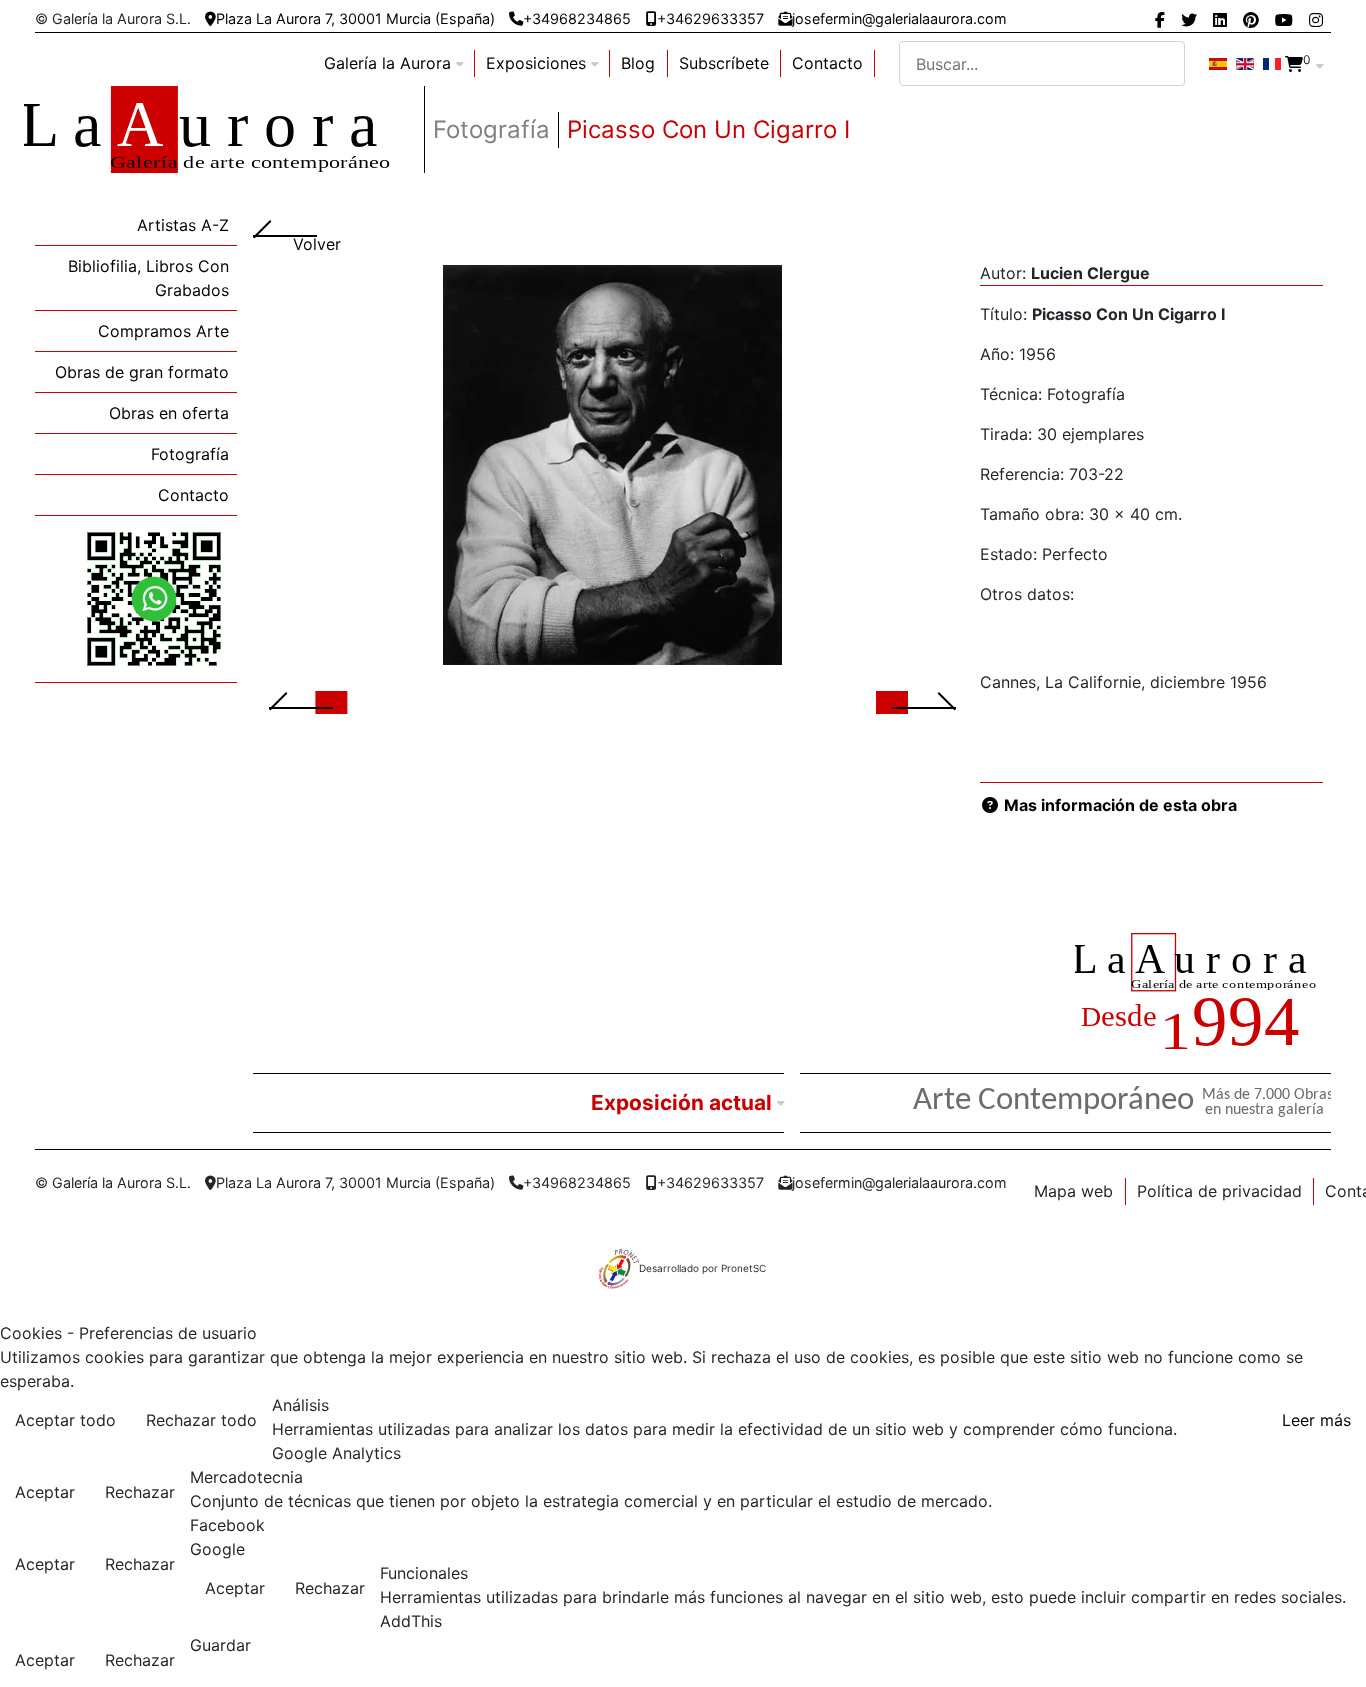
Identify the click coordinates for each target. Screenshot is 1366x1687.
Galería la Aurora (387, 63)
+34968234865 (577, 18)
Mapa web (1073, 1191)
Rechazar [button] (140, 1492)
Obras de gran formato (142, 372)
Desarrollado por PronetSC (702, 1268)
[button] (325, 701)
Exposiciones (536, 63)
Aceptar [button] (45, 1492)
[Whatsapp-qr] (154, 598)
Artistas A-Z (183, 225)
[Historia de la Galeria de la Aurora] (1203, 996)
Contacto (827, 63)
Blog (638, 63)
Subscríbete (724, 63)
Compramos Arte (163, 331)
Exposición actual (681, 1102)
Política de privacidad (1219, 1191)
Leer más (1316, 1420)
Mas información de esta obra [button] (1118, 805)
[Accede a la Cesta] (1294, 64)
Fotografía (190, 454)
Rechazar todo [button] (201, 1420)
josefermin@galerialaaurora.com (899, 18)
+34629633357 (710, 18)
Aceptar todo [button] (65, 1420)
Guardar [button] (220, 1645)
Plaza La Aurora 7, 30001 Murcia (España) (355, 18)
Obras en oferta (169, 413)
